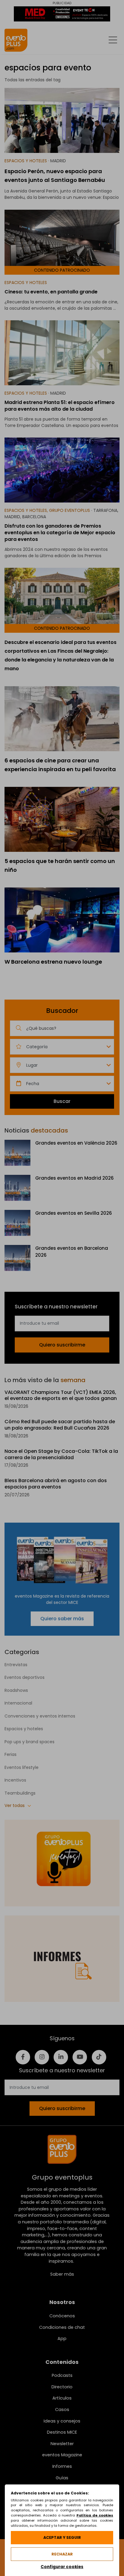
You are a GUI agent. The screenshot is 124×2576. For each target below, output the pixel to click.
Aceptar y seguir (62, 2537)
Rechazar (62, 2554)
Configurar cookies (62, 2567)
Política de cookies (95, 2515)
